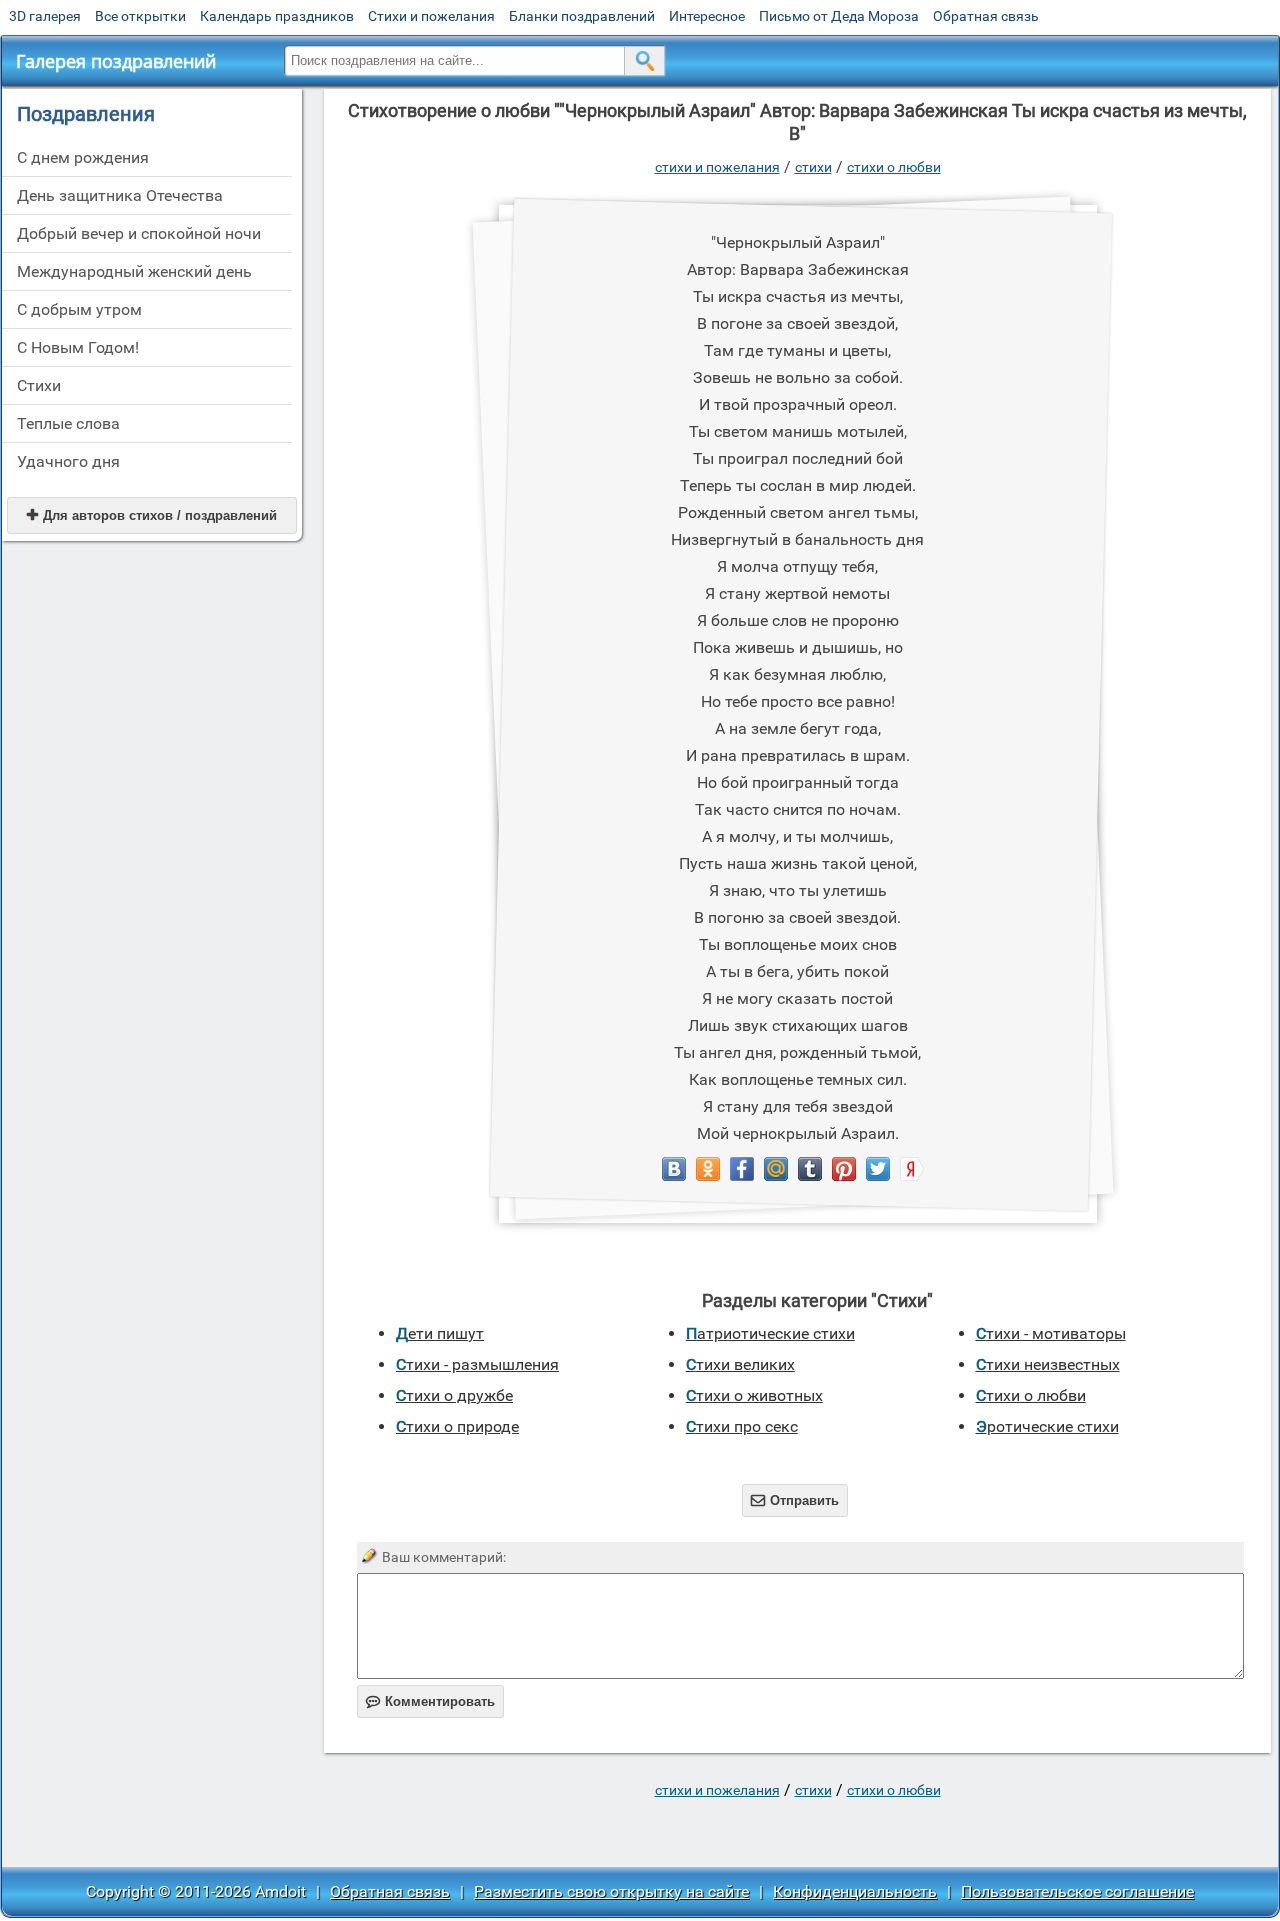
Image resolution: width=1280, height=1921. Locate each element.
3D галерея (45, 16)
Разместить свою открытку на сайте (611, 1891)
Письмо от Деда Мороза (839, 16)
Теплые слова (68, 423)
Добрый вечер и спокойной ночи (139, 233)
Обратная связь (986, 16)
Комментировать (430, 1701)
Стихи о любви (894, 167)
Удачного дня (68, 461)
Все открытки (140, 16)
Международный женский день (134, 271)
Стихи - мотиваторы (1051, 1333)
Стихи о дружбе (454, 1395)
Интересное (707, 16)
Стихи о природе (457, 1426)
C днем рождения (83, 157)
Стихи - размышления (477, 1364)
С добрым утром (79, 309)
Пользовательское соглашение (1077, 1891)
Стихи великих (740, 1364)
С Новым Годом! (78, 347)
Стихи (39, 385)
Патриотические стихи (770, 1333)
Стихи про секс (742, 1426)
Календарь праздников (277, 16)
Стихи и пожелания (431, 16)
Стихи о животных (754, 1395)
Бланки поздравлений (582, 16)
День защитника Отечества (120, 195)
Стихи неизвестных (1048, 1364)
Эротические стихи (1047, 1426)
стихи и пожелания (717, 167)
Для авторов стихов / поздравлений (152, 515)
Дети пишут (440, 1333)
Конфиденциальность (855, 1891)
